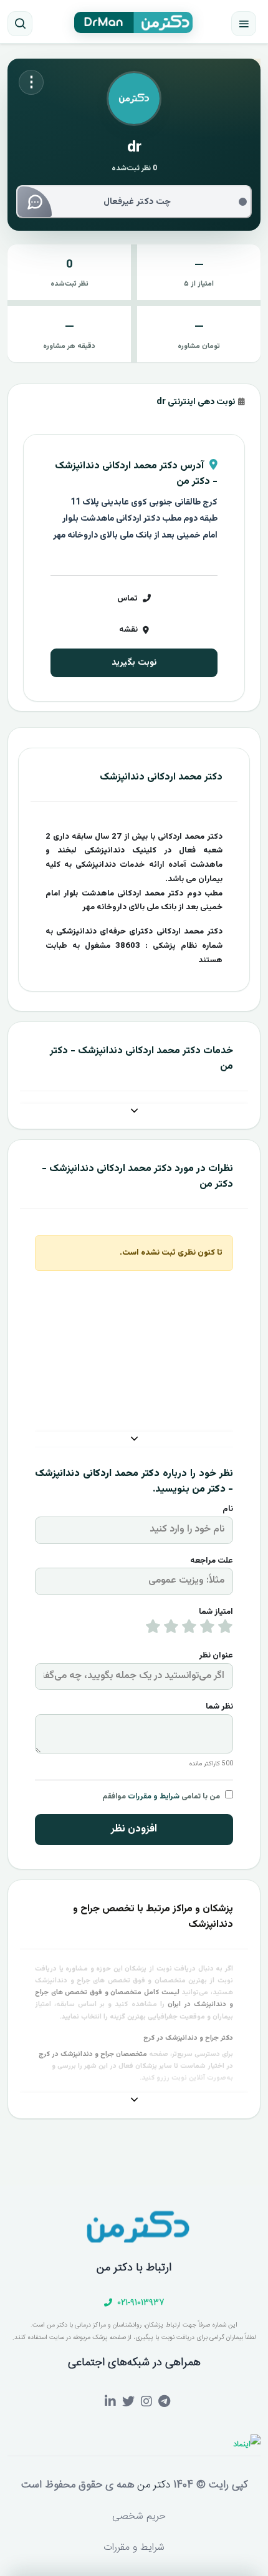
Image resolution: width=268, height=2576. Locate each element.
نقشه (128, 630)
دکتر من (152, 2485)
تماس (127, 599)
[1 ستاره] (225, 1629)
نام (228, 1509)
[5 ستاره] (153, 1629)
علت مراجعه (212, 1561)
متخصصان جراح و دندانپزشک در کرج (93, 2054)
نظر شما (219, 1707)
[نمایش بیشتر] (134, 1112)
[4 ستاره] (171, 1629)
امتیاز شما (216, 1612)
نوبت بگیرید (134, 663)
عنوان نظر (216, 1656)
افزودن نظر (134, 1829)
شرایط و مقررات (154, 1797)
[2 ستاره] (207, 1629)
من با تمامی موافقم (161, 1797)
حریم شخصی (139, 2516)
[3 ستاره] (189, 1629)
